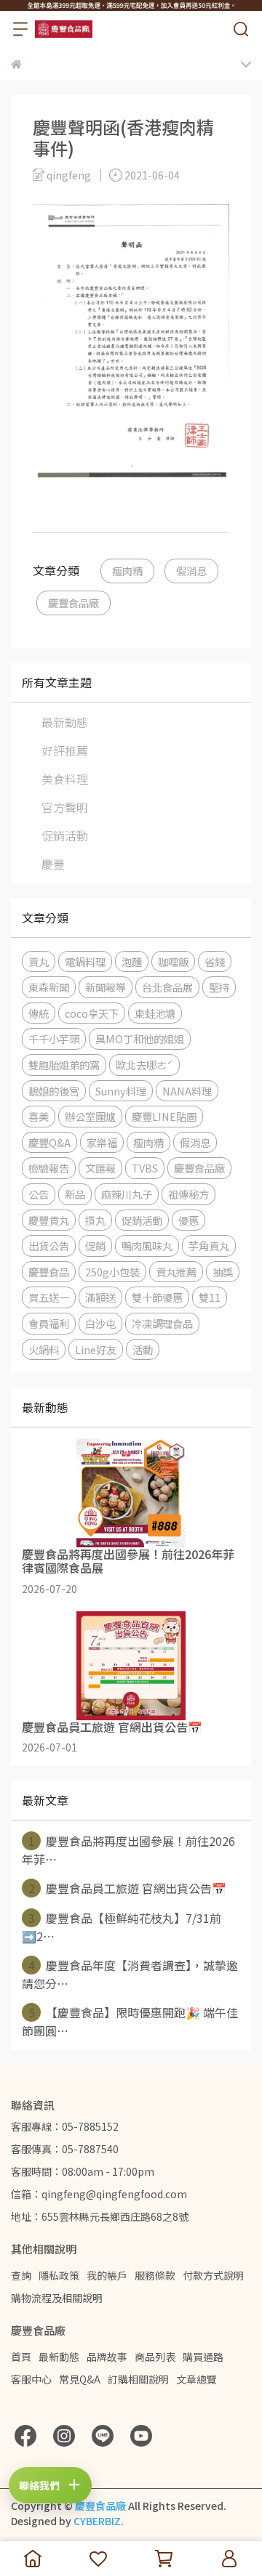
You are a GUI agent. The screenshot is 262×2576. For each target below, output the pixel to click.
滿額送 (100, 1297)
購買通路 (203, 2357)
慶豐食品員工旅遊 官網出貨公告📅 (128, 1888)
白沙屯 (100, 1323)
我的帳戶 (107, 2275)
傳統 (39, 1013)
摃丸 (95, 1220)
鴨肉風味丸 (147, 1246)
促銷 (95, 1246)
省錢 (215, 961)
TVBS (145, 1168)
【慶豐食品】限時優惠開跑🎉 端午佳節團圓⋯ (130, 2021)
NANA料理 (187, 1091)
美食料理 (65, 779)
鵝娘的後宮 (54, 1091)
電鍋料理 (85, 961)
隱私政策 (59, 2275)
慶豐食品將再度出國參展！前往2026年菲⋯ (128, 1850)
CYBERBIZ (97, 2521)
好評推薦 (65, 750)
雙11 (210, 1297)
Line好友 (96, 1349)
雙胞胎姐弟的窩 (64, 1065)
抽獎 (223, 1272)
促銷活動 (65, 835)
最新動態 (65, 722)
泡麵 (132, 961)
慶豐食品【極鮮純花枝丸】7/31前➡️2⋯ (122, 1927)
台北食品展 (167, 987)
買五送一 (49, 1297)
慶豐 (53, 864)
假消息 (191, 571)
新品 (75, 1194)
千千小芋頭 (54, 1038)
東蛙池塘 (155, 1013)
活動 (143, 1349)
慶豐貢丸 (49, 1220)
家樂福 (102, 1142)
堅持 (219, 987)
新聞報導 (106, 987)
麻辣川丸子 (127, 1194)
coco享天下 (92, 1013)
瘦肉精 (127, 571)
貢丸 (39, 961)
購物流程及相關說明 (57, 2298)
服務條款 (155, 2275)
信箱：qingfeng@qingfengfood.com (99, 2194)
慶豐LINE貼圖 (164, 1116)
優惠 (188, 1220)
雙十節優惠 (157, 1297)
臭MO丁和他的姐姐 (140, 1038)
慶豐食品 (49, 1272)
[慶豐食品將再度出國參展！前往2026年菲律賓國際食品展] (131, 1493)
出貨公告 (49, 1246)
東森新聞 (49, 987)
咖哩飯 (173, 961)
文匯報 (100, 1168)
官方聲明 (65, 807)
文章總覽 (196, 2379)
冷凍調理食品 (162, 1323)
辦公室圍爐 (90, 1116)
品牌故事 (107, 2357)
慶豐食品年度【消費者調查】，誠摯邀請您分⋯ (130, 1974)
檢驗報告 (49, 1168)
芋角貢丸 (209, 1246)
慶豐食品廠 (74, 603)
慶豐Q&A (49, 1142)
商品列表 (155, 2357)
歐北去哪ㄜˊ (144, 1065)
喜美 (39, 1116)
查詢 (21, 2275)
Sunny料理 (121, 1091)
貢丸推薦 (176, 1272)
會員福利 (49, 1323)
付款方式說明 (213, 2275)
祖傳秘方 (188, 1194)
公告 (39, 1194)
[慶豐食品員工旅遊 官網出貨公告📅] (131, 1666)
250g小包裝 (112, 1272)
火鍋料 (44, 1349)
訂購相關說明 (138, 2379)
